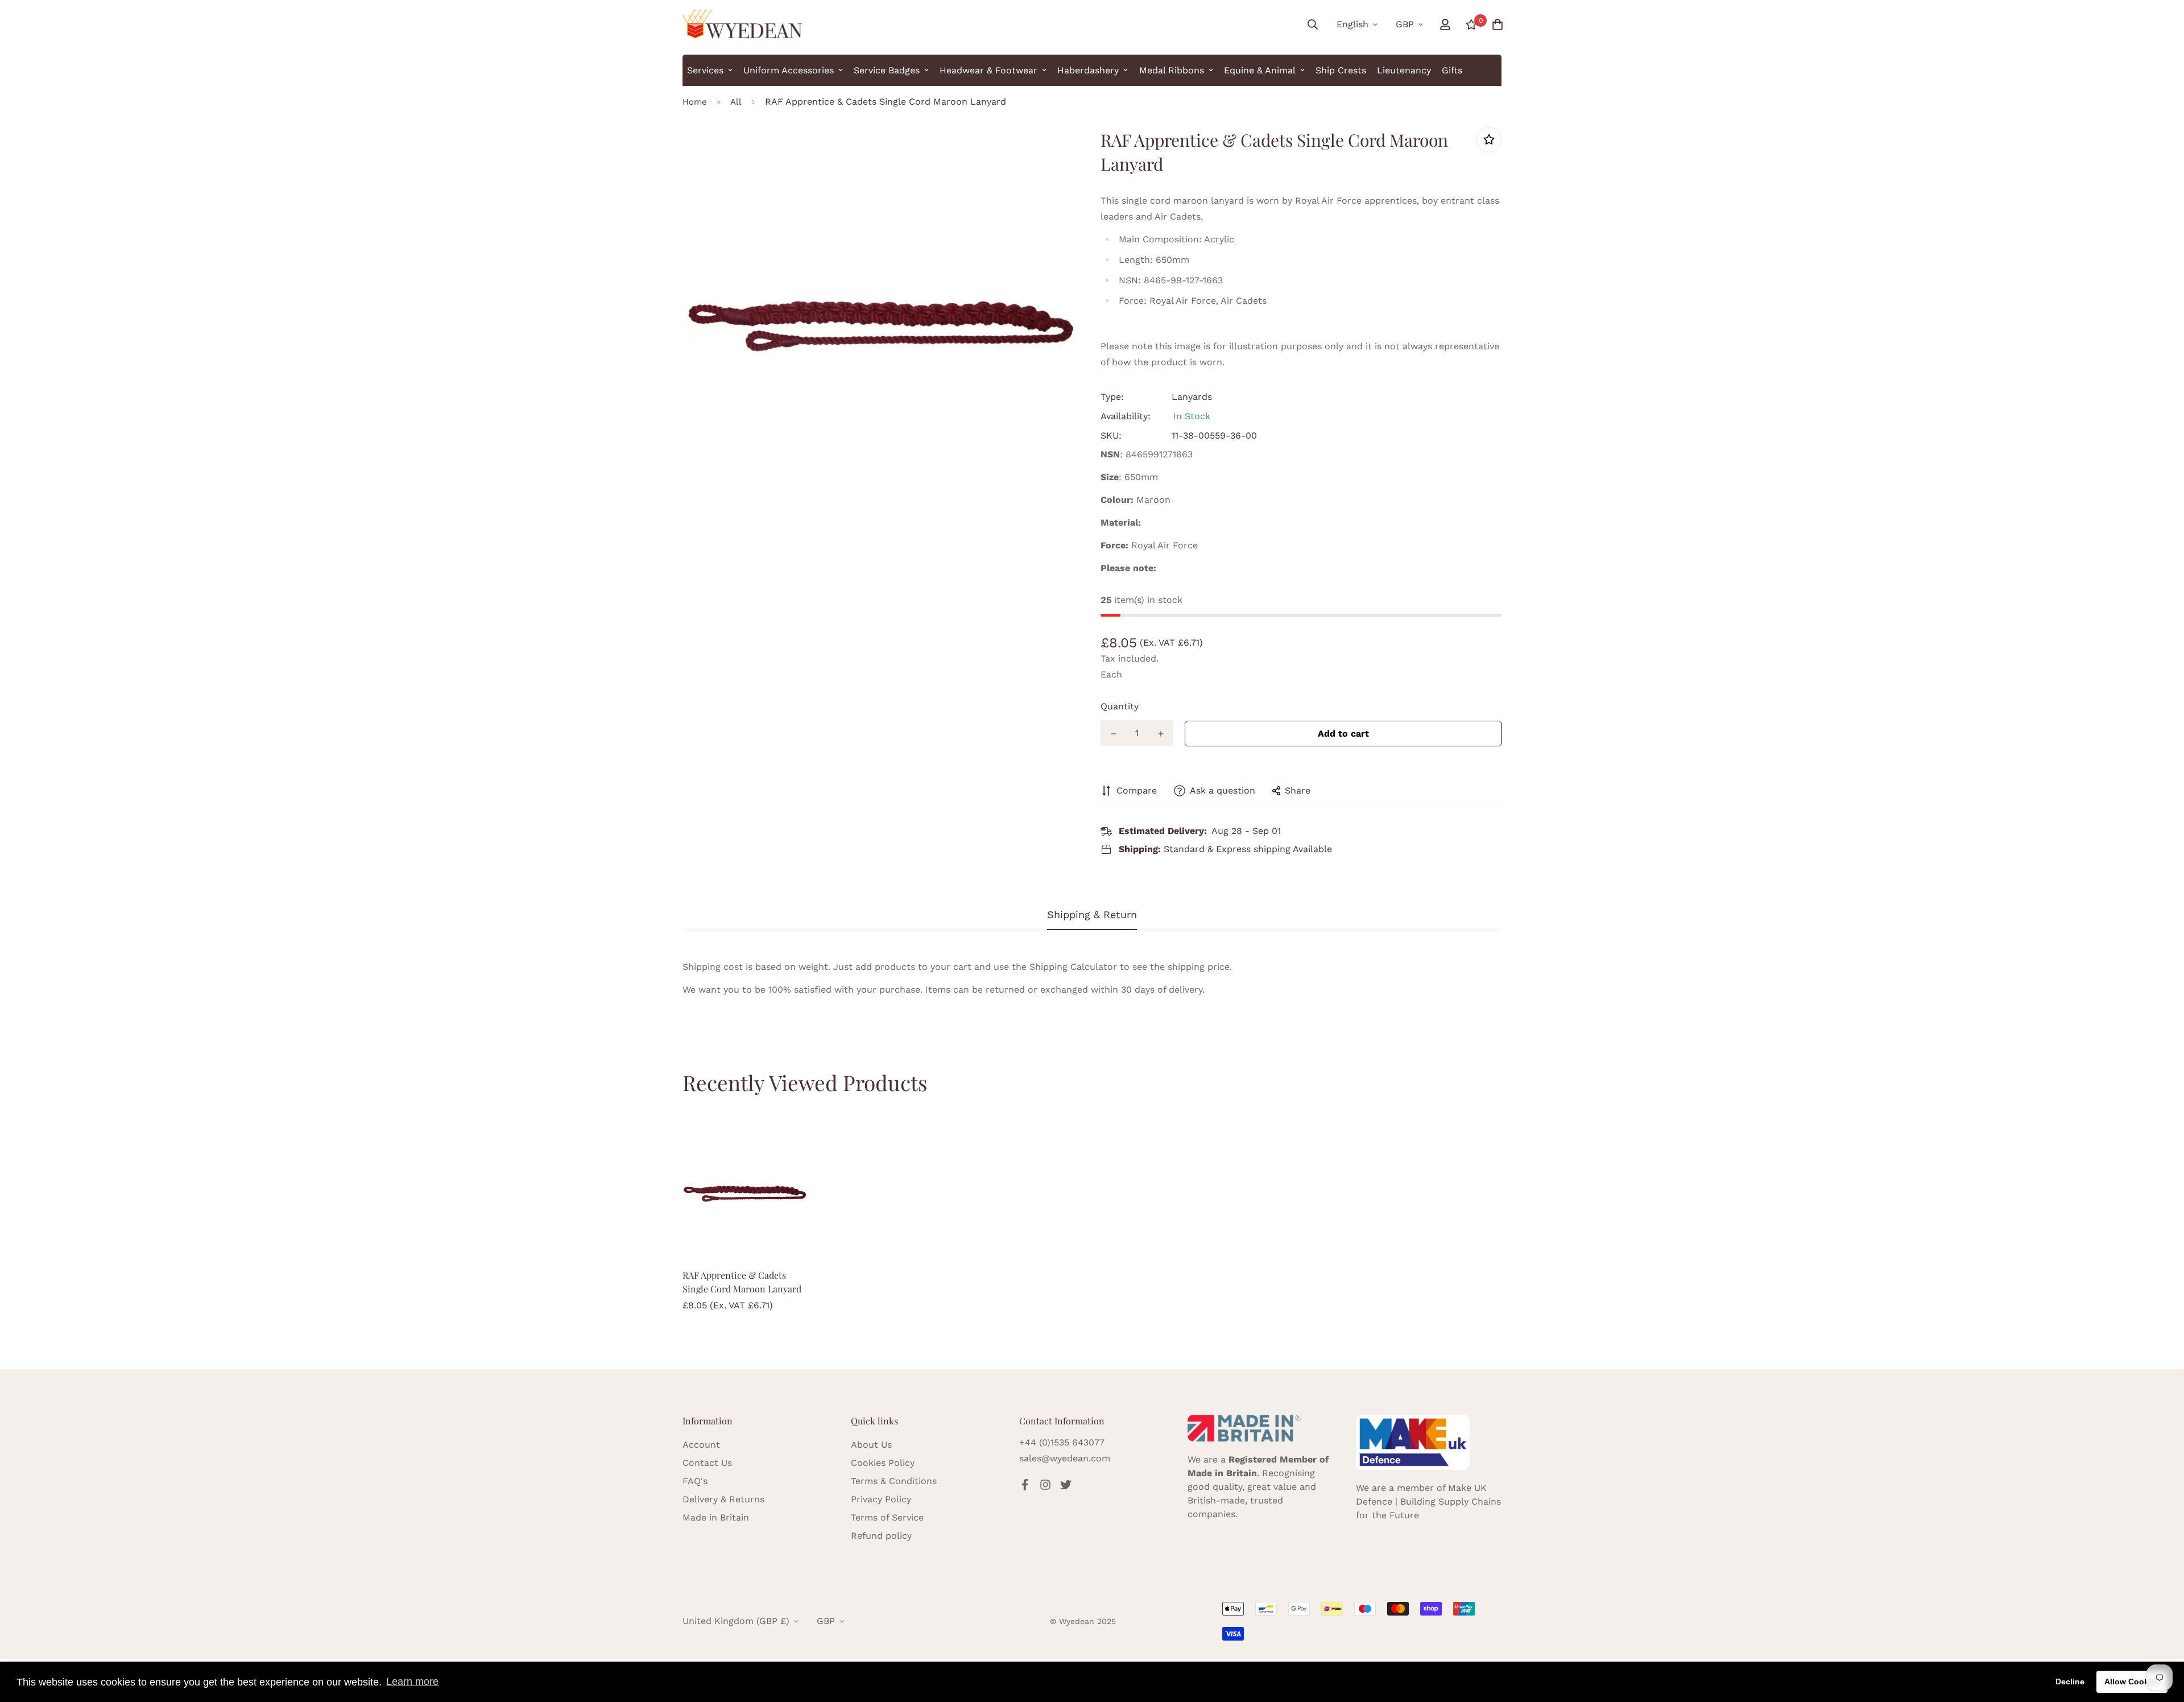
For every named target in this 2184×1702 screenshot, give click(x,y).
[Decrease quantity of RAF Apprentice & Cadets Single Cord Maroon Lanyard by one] (1113, 734)
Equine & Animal (1260, 70)
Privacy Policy (881, 1499)
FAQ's (695, 1481)
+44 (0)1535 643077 (1062, 1442)
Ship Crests (1341, 70)
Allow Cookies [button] (2132, 1682)
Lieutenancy (1404, 70)
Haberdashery (1088, 70)
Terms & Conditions (894, 1481)
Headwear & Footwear (988, 70)
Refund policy (881, 1536)
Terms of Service (887, 1517)
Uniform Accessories (789, 70)
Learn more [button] (412, 1682)
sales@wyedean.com (1065, 1458)
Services (705, 70)
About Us (871, 1445)
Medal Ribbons (1172, 70)
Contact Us (707, 1463)
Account (701, 1445)
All (736, 102)
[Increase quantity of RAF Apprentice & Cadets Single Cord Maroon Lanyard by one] (1161, 734)
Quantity (1120, 706)
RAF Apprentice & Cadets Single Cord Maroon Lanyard (742, 1282)
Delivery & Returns (723, 1499)
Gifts (1452, 70)
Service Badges (887, 70)
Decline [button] (2070, 1682)
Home (695, 102)
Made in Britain (716, 1517)
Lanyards (1192, 397)
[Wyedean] (742, 24)
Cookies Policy (883, 1463)
